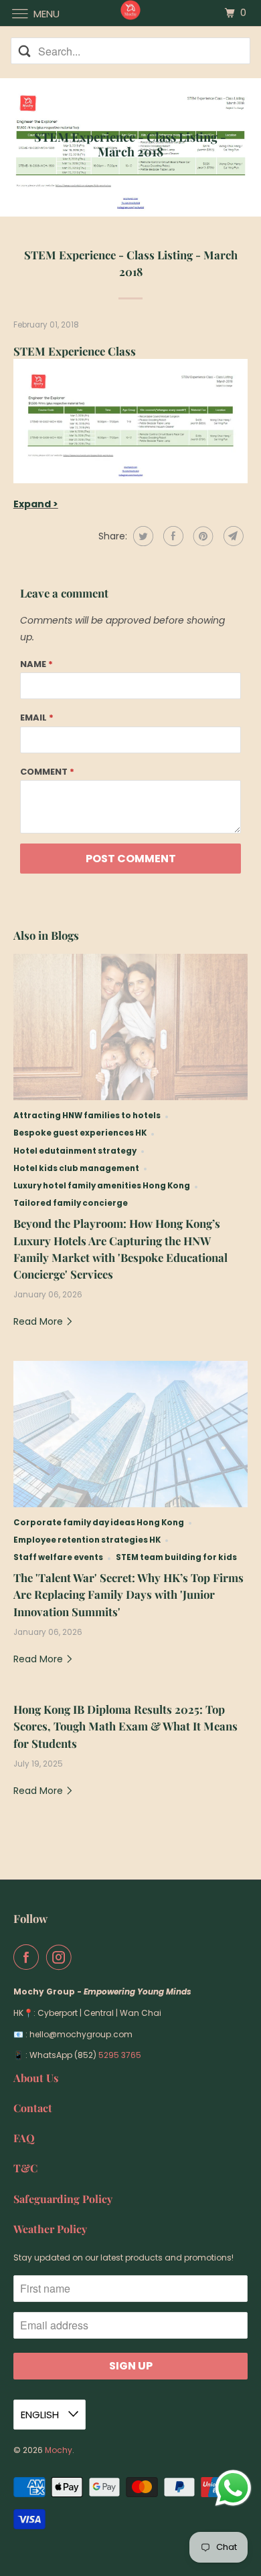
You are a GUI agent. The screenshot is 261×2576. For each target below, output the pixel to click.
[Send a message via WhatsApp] (233, 2488)
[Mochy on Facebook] (29, 1957)
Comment (47, 772)
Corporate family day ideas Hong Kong (99, 1523)
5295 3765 (120, 2055)
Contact (33, 2108)
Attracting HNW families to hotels (87, 1116)
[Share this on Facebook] (172, 536)
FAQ (24, 2138)
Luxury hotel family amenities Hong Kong (102, 1186)
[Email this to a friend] (232, 536)
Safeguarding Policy (63, 2199)
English (41, 2415)
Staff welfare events (58, 1557)
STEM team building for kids (176, 1557)
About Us (36, 2078)
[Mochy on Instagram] (62, 1957)
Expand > (36, 504)
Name (36, 664)
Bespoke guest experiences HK (80, 1133)
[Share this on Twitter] (142, 536)
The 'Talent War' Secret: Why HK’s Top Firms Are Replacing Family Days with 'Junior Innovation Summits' (128, 1594)
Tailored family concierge (71, 1203)
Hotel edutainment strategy (75, 1151)
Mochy (59, 2450)
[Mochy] (131, 13)
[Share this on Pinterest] (202, 536)
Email (37, 718)
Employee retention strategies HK (87, 1540)
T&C (25, 2168)
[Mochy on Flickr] (82, 1957)
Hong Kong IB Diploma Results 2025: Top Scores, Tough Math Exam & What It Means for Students (125, 1726)
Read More (39, 1321)
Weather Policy (50, 2229)
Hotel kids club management (76, 1168)
